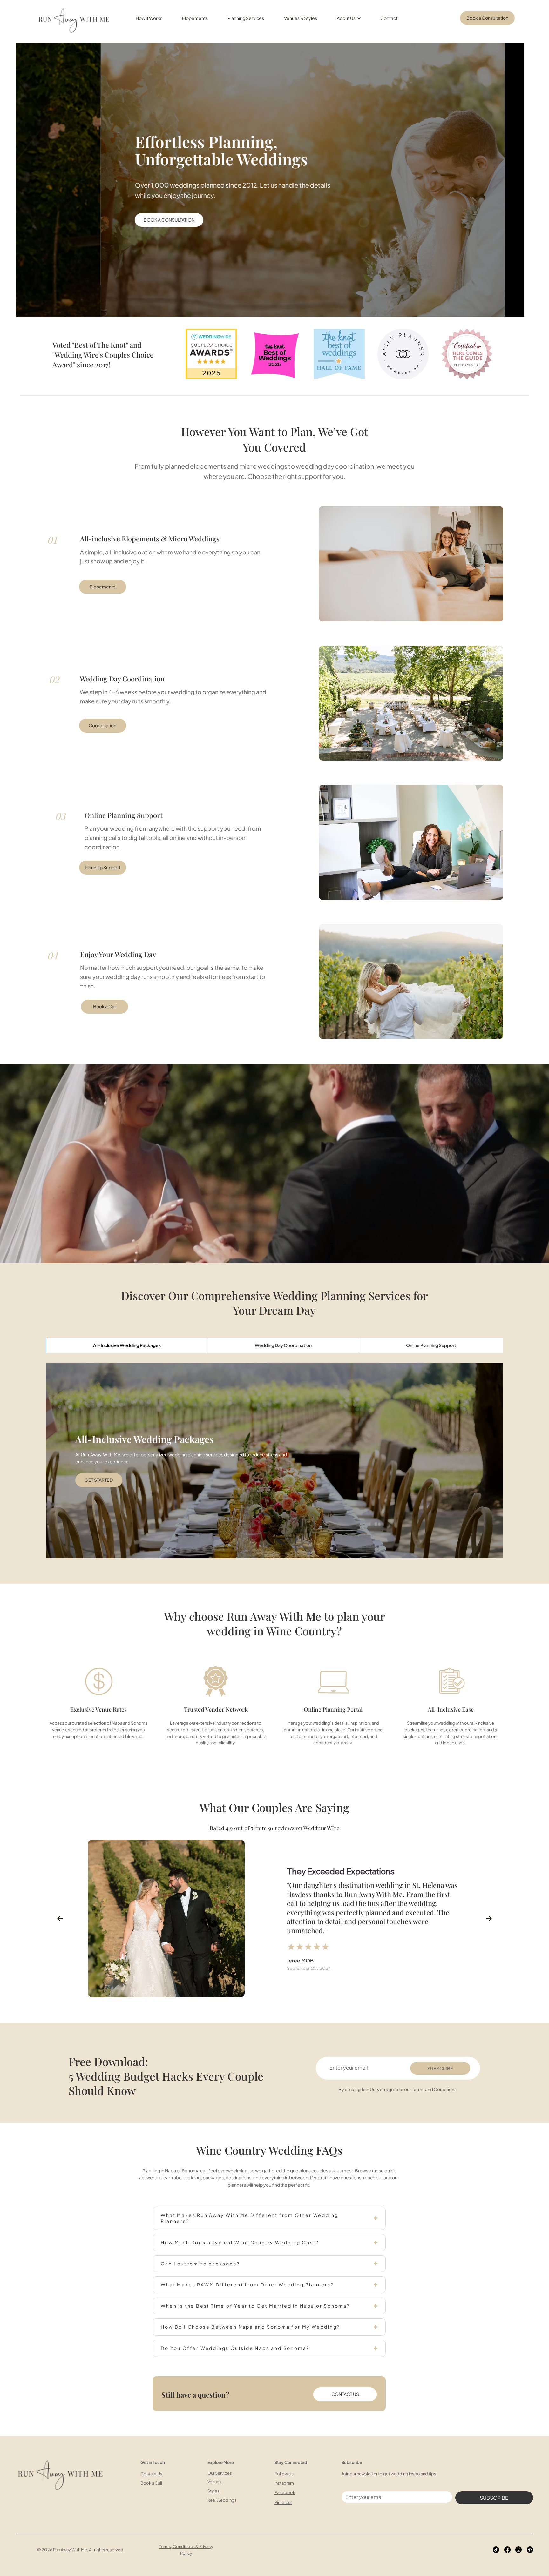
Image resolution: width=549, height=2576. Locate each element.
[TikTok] (496, 2550)
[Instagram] (518, 2550)
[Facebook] (507, 2550)
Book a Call (151, 2483)
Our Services (220, 2473)
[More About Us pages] (359, 18)
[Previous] (60, 1918)
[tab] (127, 1346)
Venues (214, 2482)
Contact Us (151, 2474)
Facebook (285, 2492)
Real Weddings (222, 2500)
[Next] (489, 1918)
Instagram (284, 2483)
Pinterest (283, 2502)
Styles (213, 2491)
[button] (84, 220)
